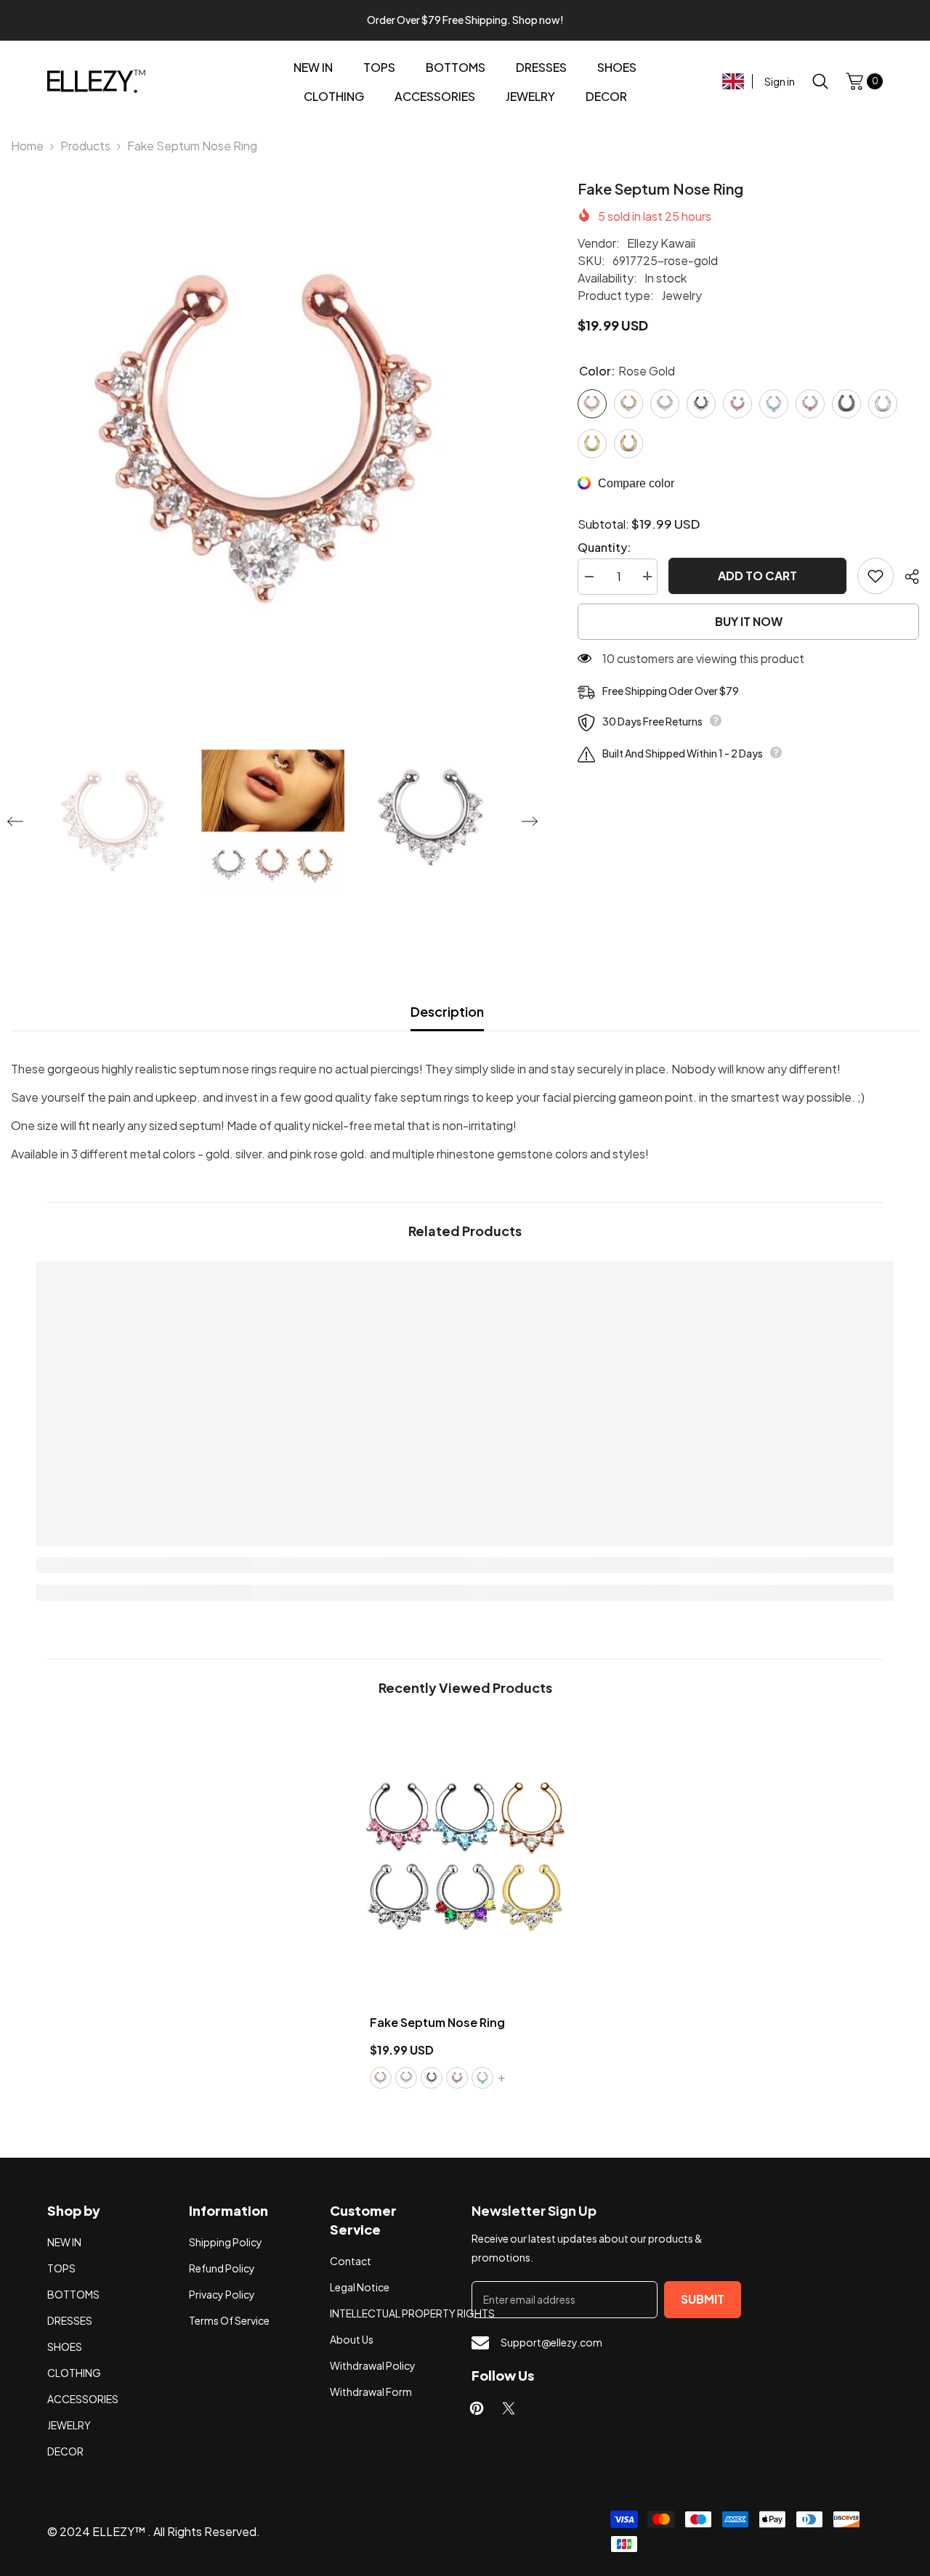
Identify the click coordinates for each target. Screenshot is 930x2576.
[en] (733, 81)
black (432, 2078)
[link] (143, 1565)
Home (27, 146)
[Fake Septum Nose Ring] (465, 1858)
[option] (272, 439)
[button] (15, 821)
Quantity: (604, 547)
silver (406, 2078)
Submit (703, 2299)
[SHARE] (906, 577)
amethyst (457, 2078)
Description (447, 1011)
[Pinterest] (477, 2408)
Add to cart (757, 576)
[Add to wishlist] (876, 576)
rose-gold (381, 2078)
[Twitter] (509, 2408)
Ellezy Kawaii (661, 243)
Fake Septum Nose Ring (437, 2022)
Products (85, 146)
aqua (482, 2078)
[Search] (820, 81)
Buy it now (749, 621)
